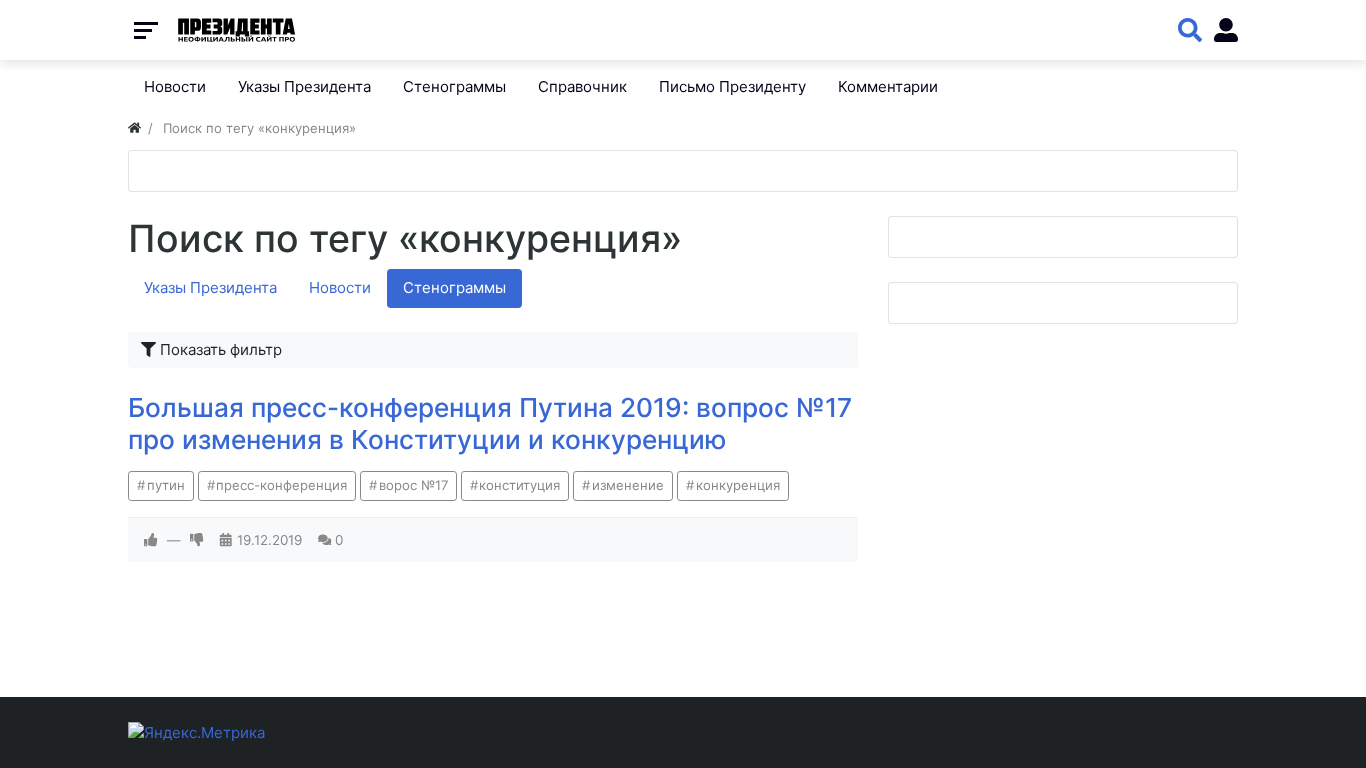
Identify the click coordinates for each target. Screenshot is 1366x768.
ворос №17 (413, 485)
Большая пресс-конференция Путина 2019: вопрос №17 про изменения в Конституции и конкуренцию (490, 423)
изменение (628, 485)
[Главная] (134, 128)
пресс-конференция (281, 485)
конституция (519, 485)
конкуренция (738, 485)
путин (166, 485)
